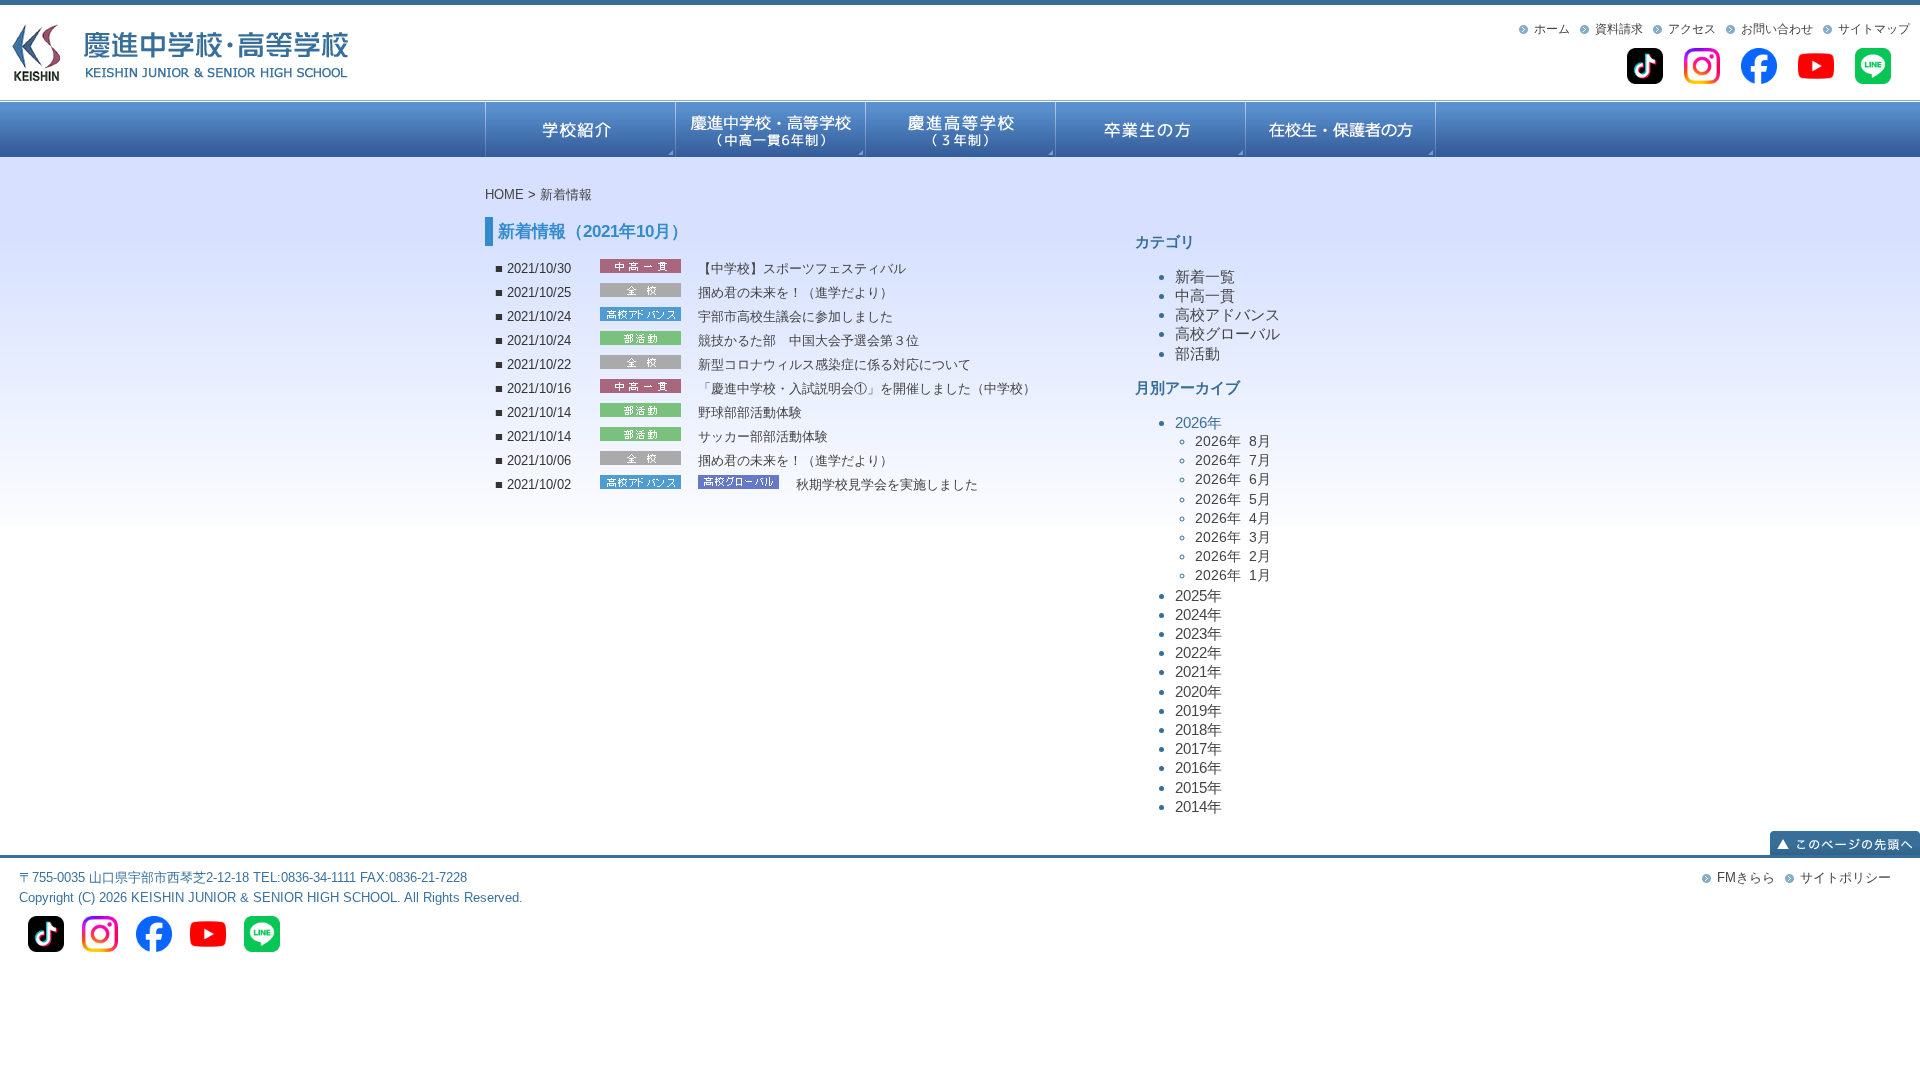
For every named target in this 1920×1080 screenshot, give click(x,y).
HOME (504, 194)
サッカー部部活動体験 (763, 436)
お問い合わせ (1777, 29)
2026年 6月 (1233, 479)
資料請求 (1619, 29)
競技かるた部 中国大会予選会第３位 (808, 340)
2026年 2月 (1233, 556)
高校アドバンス (1227, 314)
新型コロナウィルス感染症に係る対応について (834, 364)
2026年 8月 (1233, 441)
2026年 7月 (1233, 460)
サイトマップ (1874, 29)
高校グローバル (1227, 333)
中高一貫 (1205, 295)
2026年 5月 (1233, 499)
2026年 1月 (1233, 575)
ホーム (1552, 29)
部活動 (1197, 353)
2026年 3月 (1233, 537)
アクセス (1692, 29)
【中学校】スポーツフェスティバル (802, 268)
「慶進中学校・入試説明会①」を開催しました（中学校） (867, 388)
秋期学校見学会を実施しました (887, 484)
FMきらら (1746, 877)
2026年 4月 (1233, 518)
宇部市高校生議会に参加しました (795, 316)
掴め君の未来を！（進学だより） (795, 292)
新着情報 (566, 194)
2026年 (1223, 499)
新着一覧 (1205, 276)
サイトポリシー (1845, 877)
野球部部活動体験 (750, 412)
